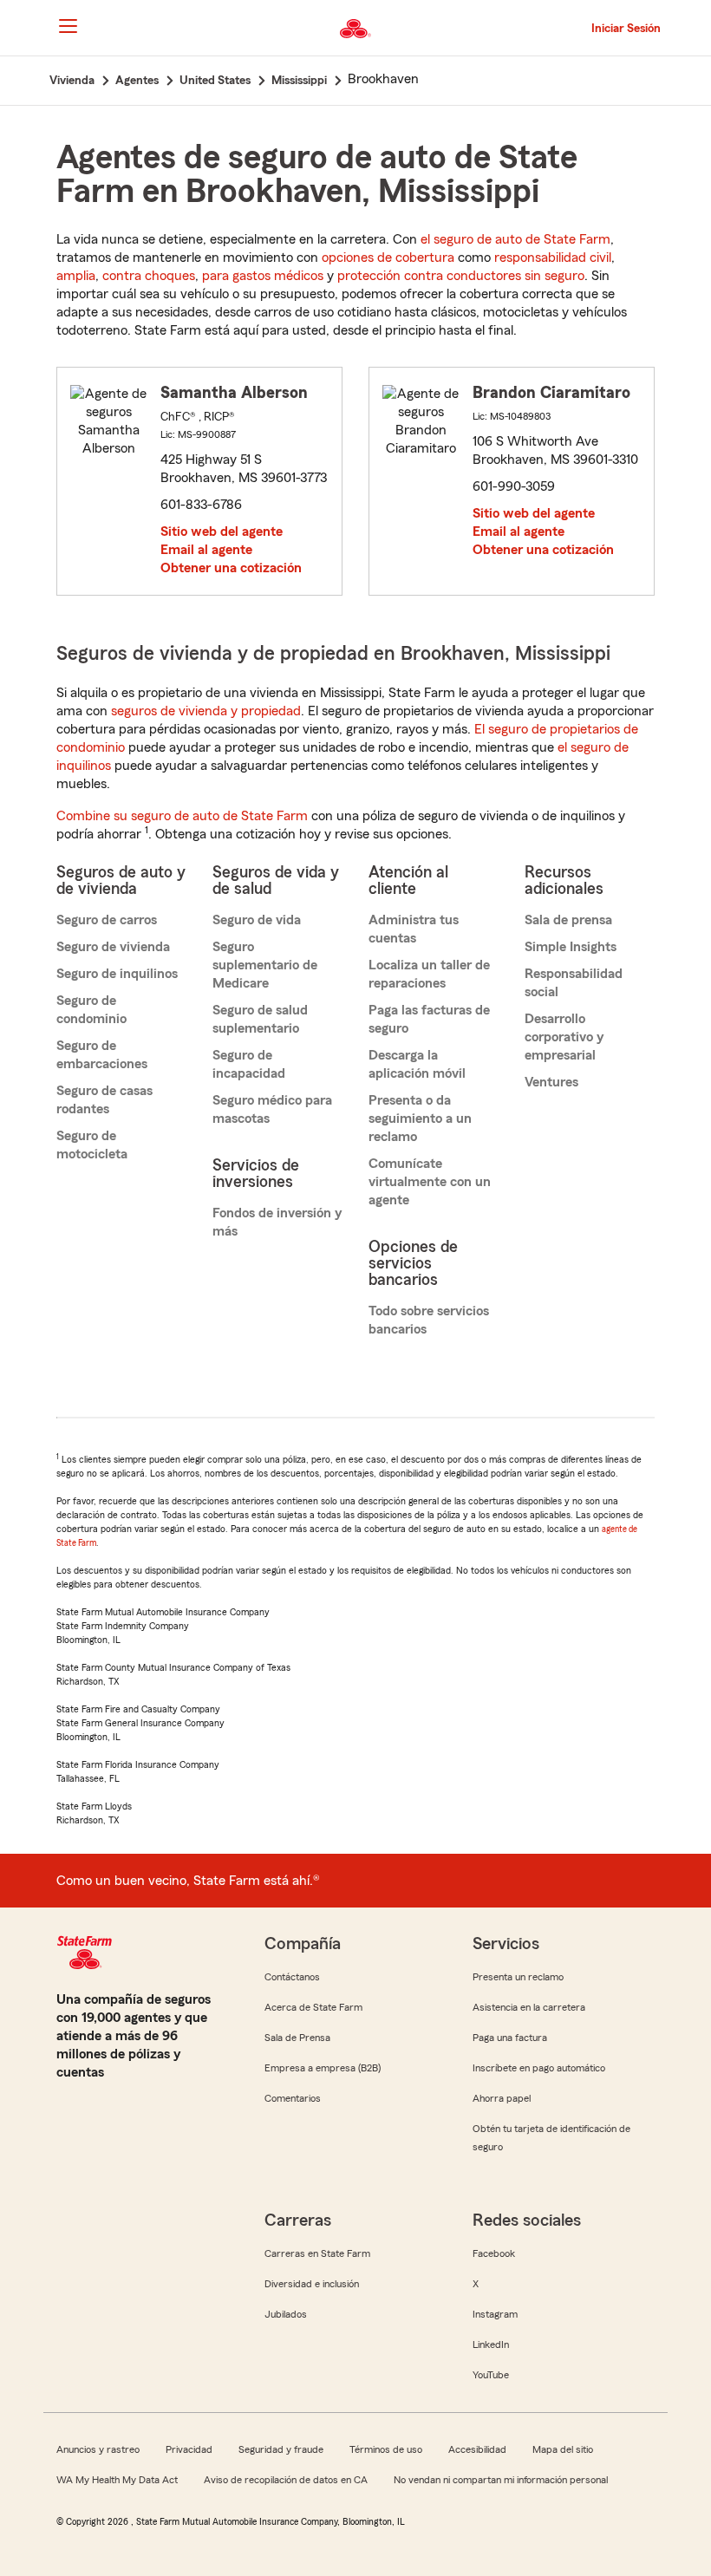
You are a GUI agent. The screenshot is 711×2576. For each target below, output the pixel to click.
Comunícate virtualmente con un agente (430, 1182)
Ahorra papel (502, 2098)
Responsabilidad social (574, 983)
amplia (76, 276)
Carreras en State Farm (317, 2253)
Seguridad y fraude (281, 2449)
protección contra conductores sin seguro (461, 276)
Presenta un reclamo (518, 1977)
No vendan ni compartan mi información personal (501, 2480)
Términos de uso (386, 2449)
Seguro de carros (107, 920)
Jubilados (286, 2314)
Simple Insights (571, 947)
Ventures (551, 1082)
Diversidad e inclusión (312, 2284)
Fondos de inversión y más (277, 1222)
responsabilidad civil (553, 258)
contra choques (149, 276)
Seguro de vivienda (113, 947)
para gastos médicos (263, 276)
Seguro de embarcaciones (102, 1055)
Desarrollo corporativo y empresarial (564, 1037)
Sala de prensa (568, 920)
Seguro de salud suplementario (260, 1019)
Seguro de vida (257, 920)
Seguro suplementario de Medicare (265, 965)
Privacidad (189, 2449)
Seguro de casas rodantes (104, 1100)
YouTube (491, 2375)
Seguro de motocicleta (92, 1145)
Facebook (494, 2253)
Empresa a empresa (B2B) (323, 2068)
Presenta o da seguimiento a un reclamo (420, 1118)
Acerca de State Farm (313, 2007)
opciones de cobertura (388, 258)
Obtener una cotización (231, 568)
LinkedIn (491, 2344)
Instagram (495, 2314)
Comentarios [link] (293, 2098)
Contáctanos (292, 1977)
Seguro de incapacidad (249, 1064)
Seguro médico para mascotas (272, 1109)
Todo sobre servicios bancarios (429, 1320)
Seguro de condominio (91, 1010)
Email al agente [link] (206, 550)
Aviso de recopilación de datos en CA (286, 2480)
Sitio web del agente (222, 532)
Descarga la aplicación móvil (417, 1064)
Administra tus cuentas (414, 929)
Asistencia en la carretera (529, 2007)
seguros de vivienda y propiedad (206, 711)
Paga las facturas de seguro (429, 1019)
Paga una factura (510, 2038)
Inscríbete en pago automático (539, 2068)
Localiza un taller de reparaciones (429, 974)
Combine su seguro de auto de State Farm (182, 816)
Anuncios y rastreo (98, 2449)
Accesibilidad (477, 2449)
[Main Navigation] (68, 26)
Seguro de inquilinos (117, 974)
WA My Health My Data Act (117, 2480)
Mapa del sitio (563, 2449)
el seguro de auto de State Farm (515, 239)
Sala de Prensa (297, 2038)
